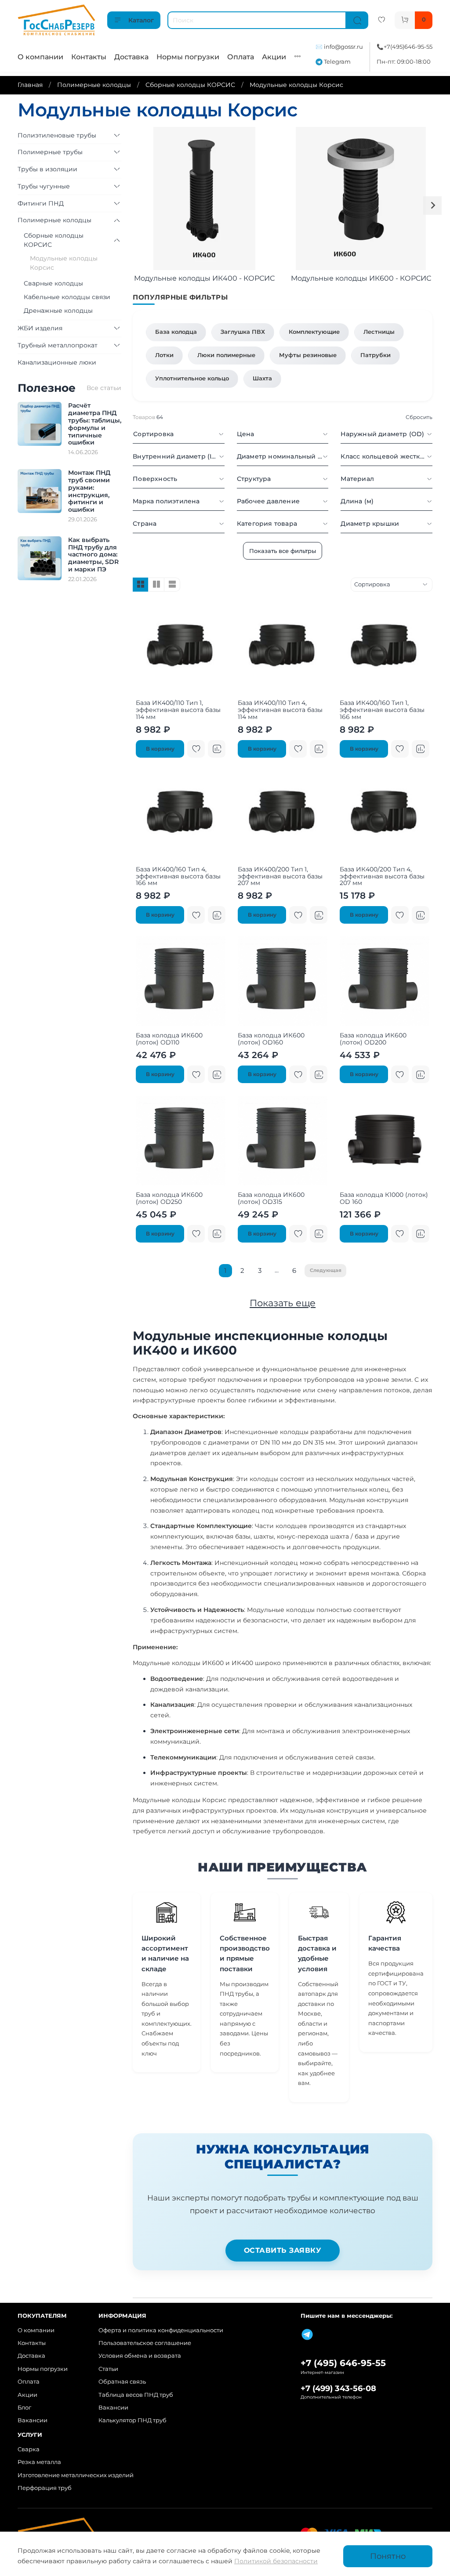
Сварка (29, 2449)
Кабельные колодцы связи (67, 297)
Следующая (326, 1270)
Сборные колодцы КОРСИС (190, 85)
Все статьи (104, 388)
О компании (40, 57)
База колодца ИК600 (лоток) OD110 (169, 1039)
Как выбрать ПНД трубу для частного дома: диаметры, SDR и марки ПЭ (93, 555)
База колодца (176, 332)
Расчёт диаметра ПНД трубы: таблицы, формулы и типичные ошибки (95, 424)
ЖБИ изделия (40, 328)
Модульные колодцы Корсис (64, 263)
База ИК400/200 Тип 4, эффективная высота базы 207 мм (382, 876)
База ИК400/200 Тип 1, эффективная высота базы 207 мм (280, 876)
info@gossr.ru (343, 47)
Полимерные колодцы (94, 85)
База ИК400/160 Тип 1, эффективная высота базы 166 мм (382, 710)
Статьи (108, 2369)
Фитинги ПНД (41, 203)
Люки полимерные (226, 355)
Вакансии (33, 2420)
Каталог (141, 20)
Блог (24, 2408)
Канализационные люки (57, 362)
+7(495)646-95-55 (408, 47)
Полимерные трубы (50, 152)
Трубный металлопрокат (58, 345)
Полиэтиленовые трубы (57, 135)
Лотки (164, 355)
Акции (274, 57)
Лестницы (379, 332)
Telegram (337, 62)
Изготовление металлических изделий (76, 2475)
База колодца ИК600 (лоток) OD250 (169, 1198)
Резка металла (39, 2462)
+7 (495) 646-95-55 (343, 2363)
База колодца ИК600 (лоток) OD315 (271, 1198)
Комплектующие (314, 332)
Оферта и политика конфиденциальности (161, 2330)
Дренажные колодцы (58, 311)
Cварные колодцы (53, 283)
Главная (30, 85)
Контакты (89, 57)
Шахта (262, 378)
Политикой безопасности (276, 2561)
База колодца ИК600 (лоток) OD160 (271, 1039)
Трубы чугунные (44, 186)
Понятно (388, 2556)
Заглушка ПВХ (243, 332)
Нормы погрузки (188, 57)
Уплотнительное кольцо (192, 378)
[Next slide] (432, 206)
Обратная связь (122, 2382)
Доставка (131, 57)
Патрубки (376, 355)
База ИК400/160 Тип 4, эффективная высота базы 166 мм (178, 876)
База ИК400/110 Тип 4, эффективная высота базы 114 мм (280, 710)
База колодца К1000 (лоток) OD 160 (384, 1198)
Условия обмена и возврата (140, 2356)
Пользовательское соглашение (145, 2343)
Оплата (241, 57)
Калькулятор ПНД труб (132, 2420)
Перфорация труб (45, 2488)
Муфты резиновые (308, 355)
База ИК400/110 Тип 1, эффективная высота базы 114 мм (178, 710)
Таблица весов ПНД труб (136, 2395)
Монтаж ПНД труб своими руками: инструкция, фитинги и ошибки (89, 491)
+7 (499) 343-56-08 (338, 2388)
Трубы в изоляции (47, 169)
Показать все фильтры (283, 551)
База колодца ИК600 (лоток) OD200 (373, 1039)
